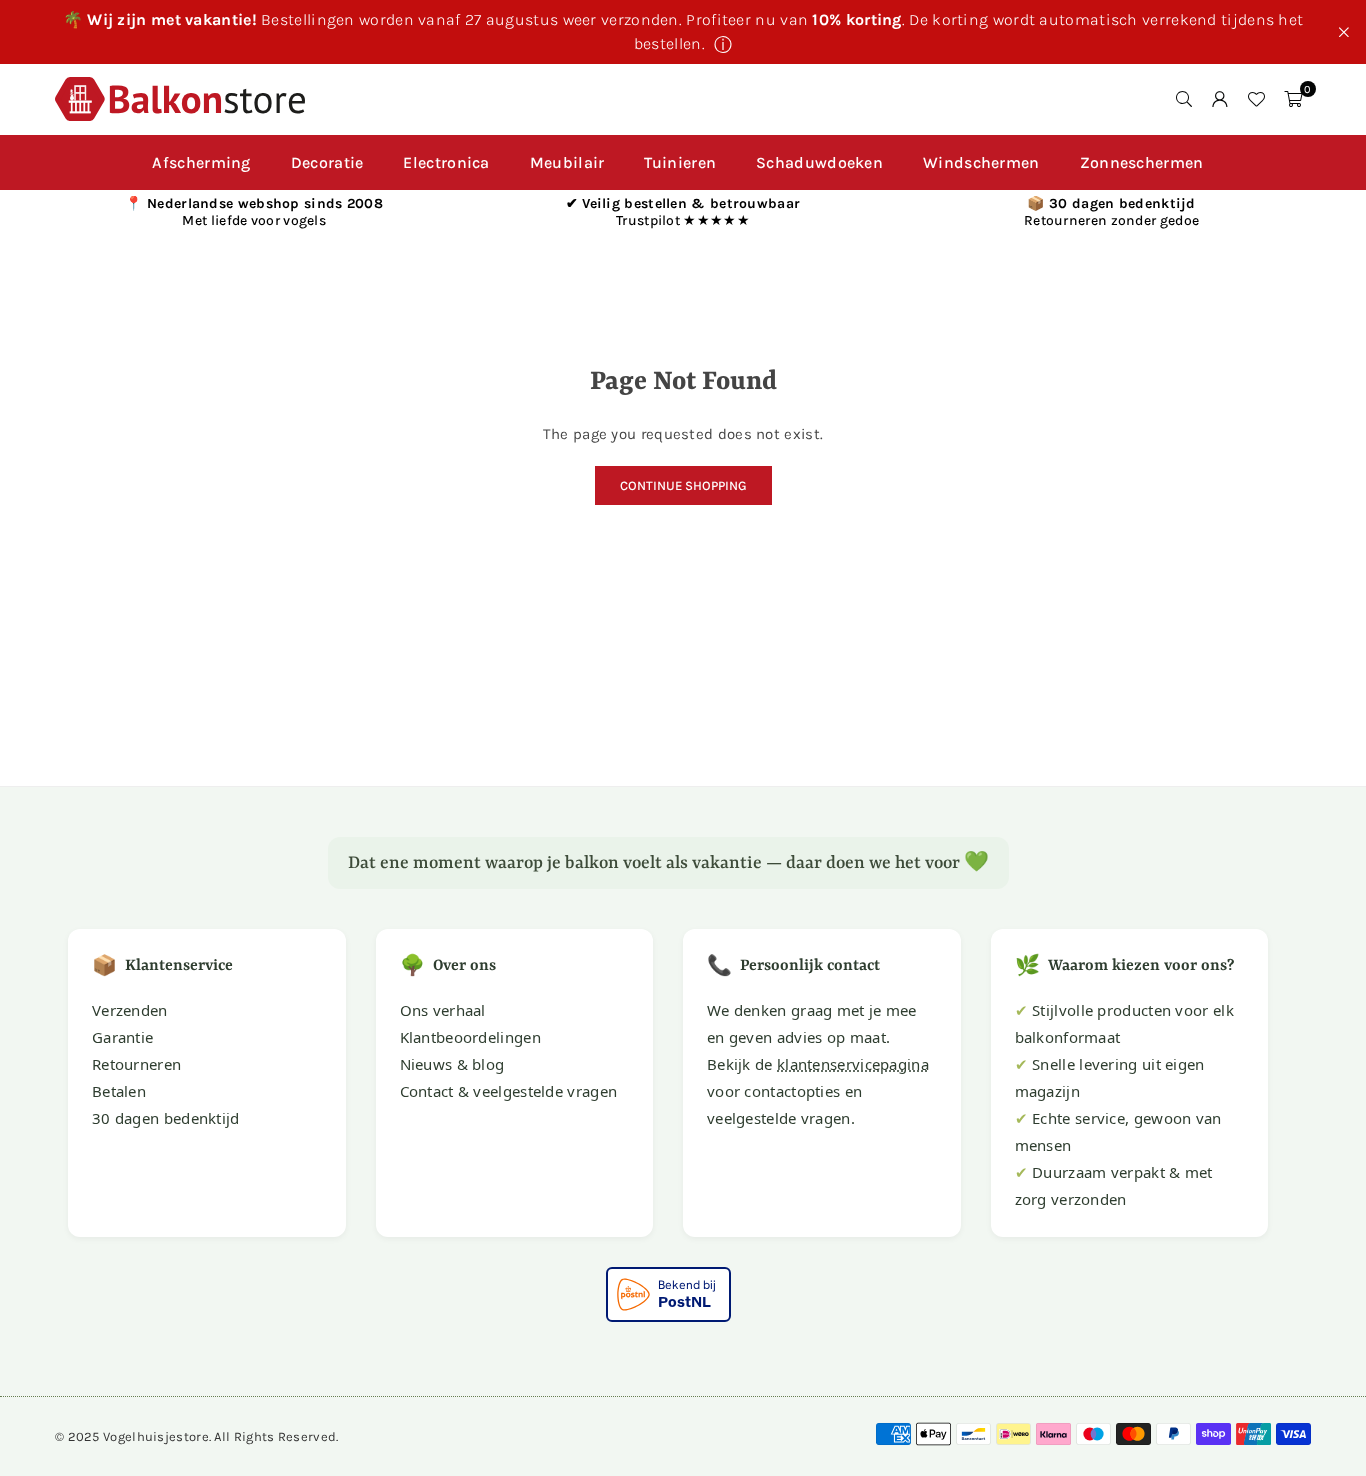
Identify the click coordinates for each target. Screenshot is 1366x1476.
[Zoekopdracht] (1184, 99)
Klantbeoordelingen (470, 1037)
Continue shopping (683, 485)
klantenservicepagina (853, 1064)
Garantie (122, 1037)
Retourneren (136, 1064)
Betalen (119, 1091)
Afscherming (201, 162)
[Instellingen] (1220, 99)
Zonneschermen (1142, 162)
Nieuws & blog (452, 1064)
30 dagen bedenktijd (166, 1118)
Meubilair (567, 162)
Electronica (446, 162)
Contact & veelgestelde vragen (509, 1091)
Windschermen (981, 162)
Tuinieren (680, 162)
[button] (1293, 99)
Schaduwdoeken (819, 162)
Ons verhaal (443, 1010)
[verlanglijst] (1256, 99)
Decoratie (327, 162)
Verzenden (130, 1010)
